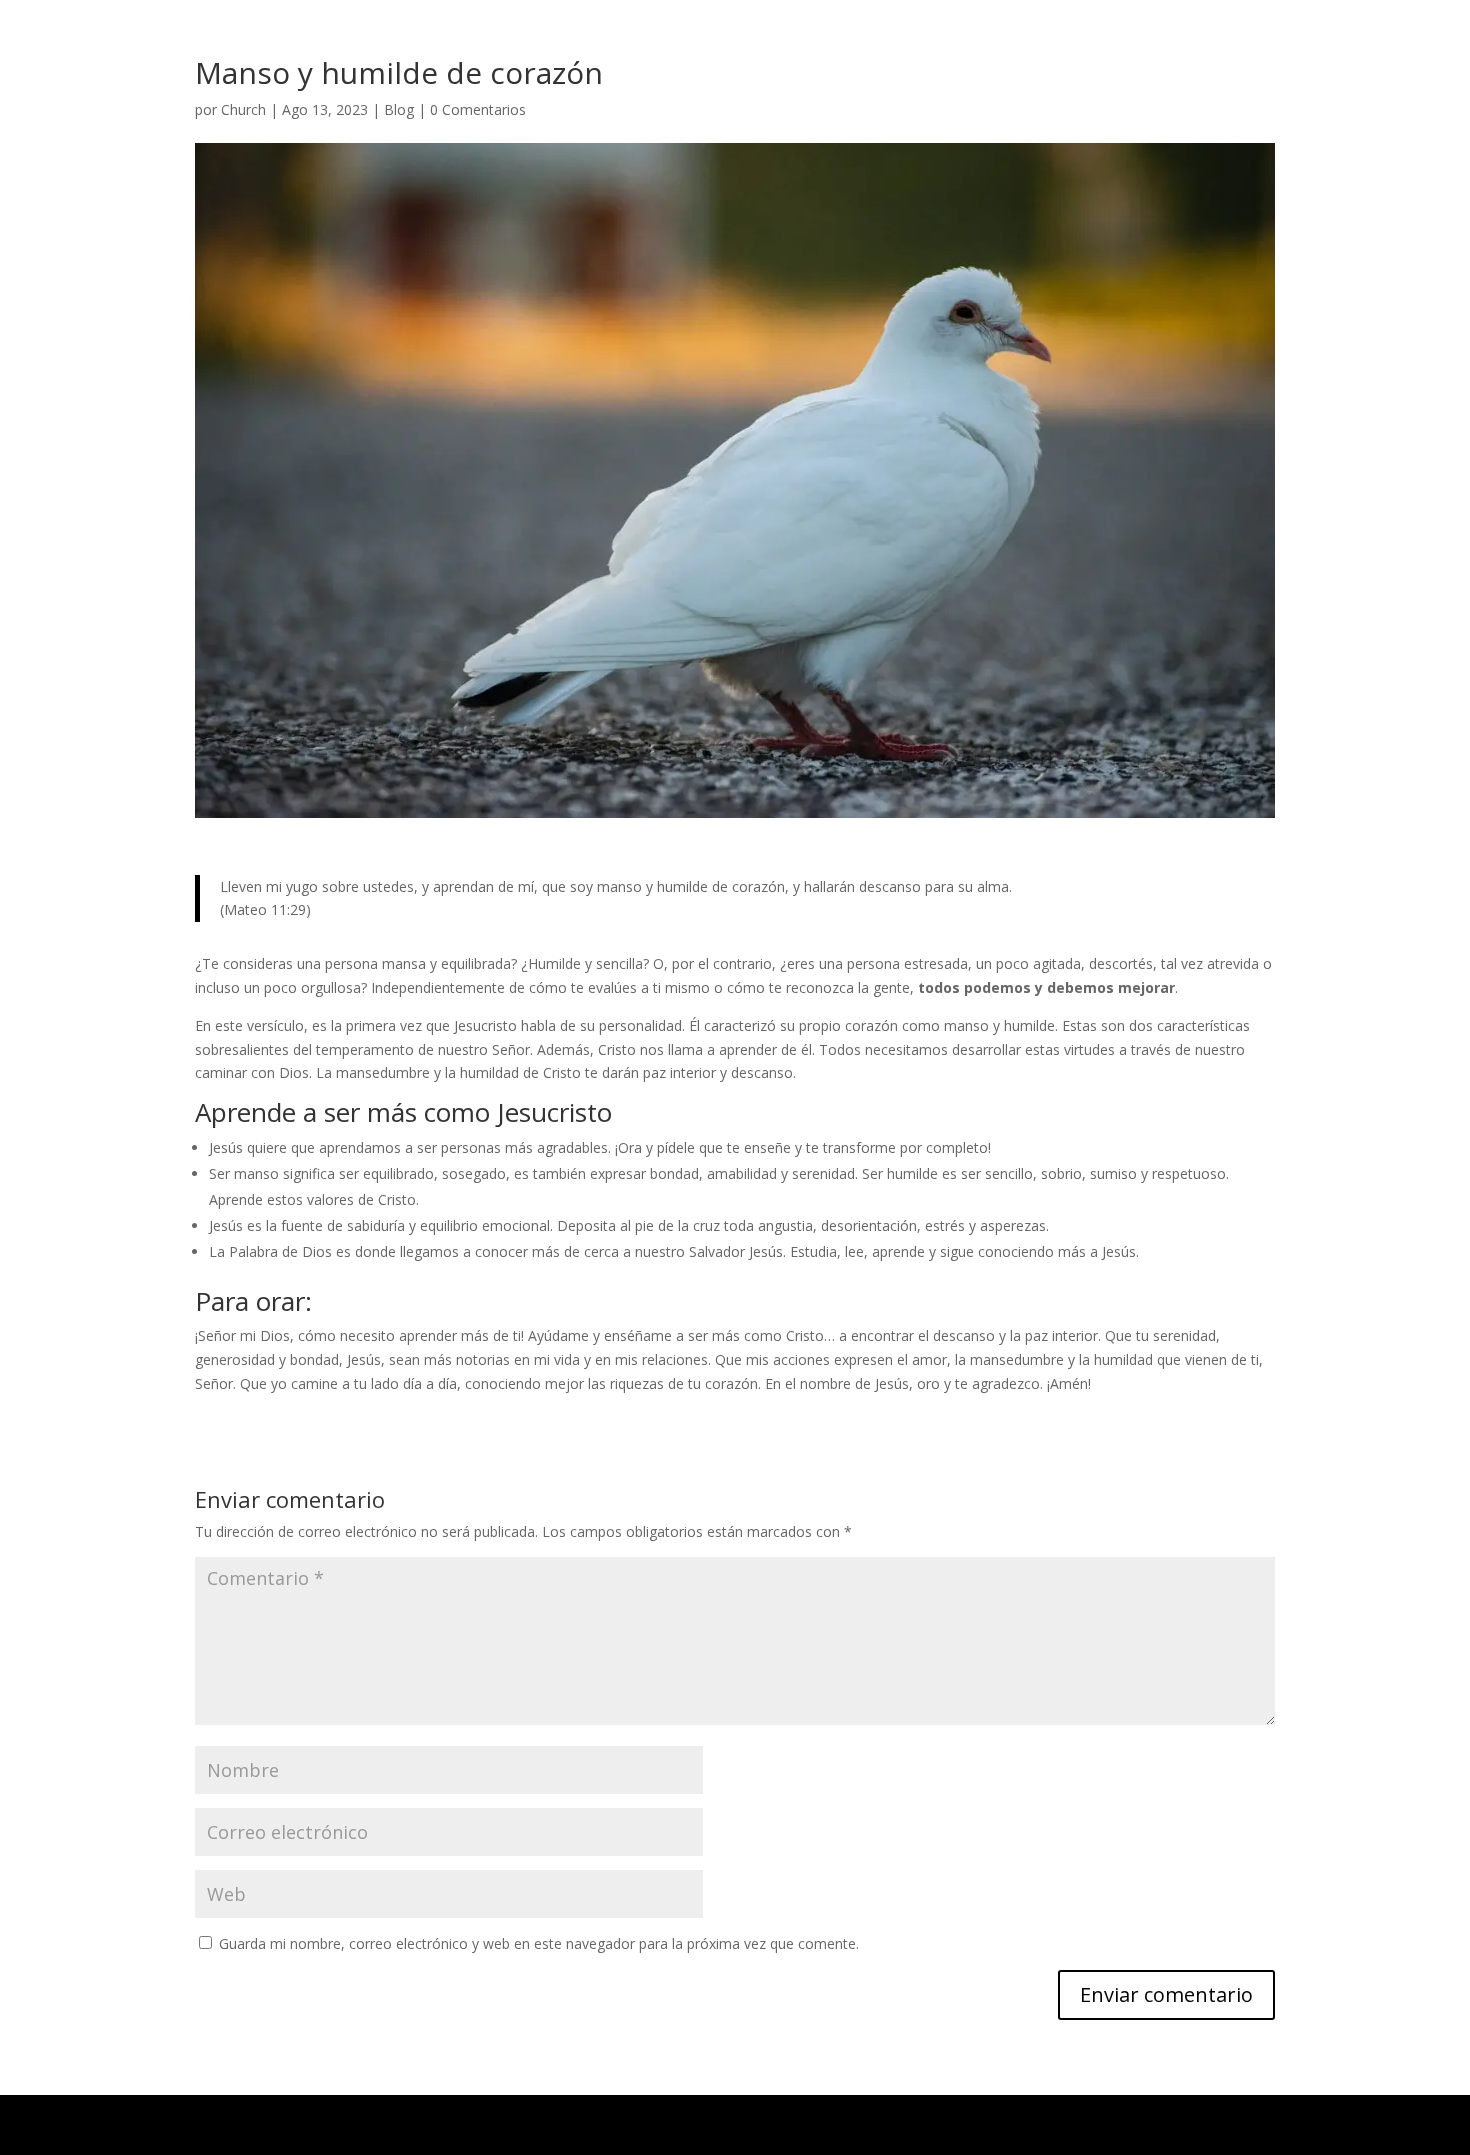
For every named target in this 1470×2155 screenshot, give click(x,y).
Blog (399, 109)
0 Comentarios (478, 109)
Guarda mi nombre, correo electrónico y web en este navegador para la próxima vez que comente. (539, 1943)
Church (243, 109)
